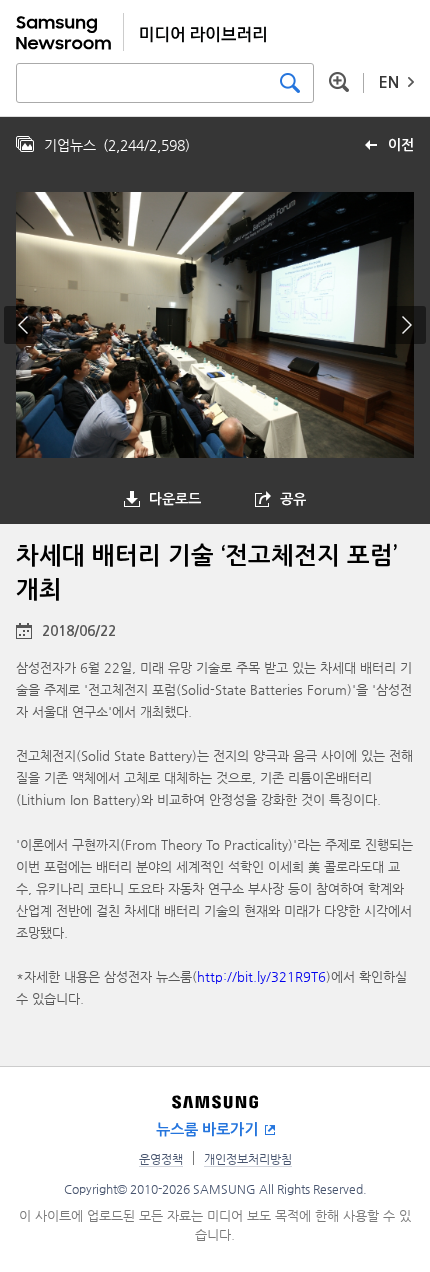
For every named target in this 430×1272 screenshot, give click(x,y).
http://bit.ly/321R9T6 (261, 976)
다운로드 (175, 499)
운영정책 (161, 1159)
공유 (293, 499)
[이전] (23, 325)
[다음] (407, 325)
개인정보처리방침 (248, 1159)
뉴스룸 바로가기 (207, 1129)
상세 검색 (339, 82)
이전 (401, 145)
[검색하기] (290, 83)
